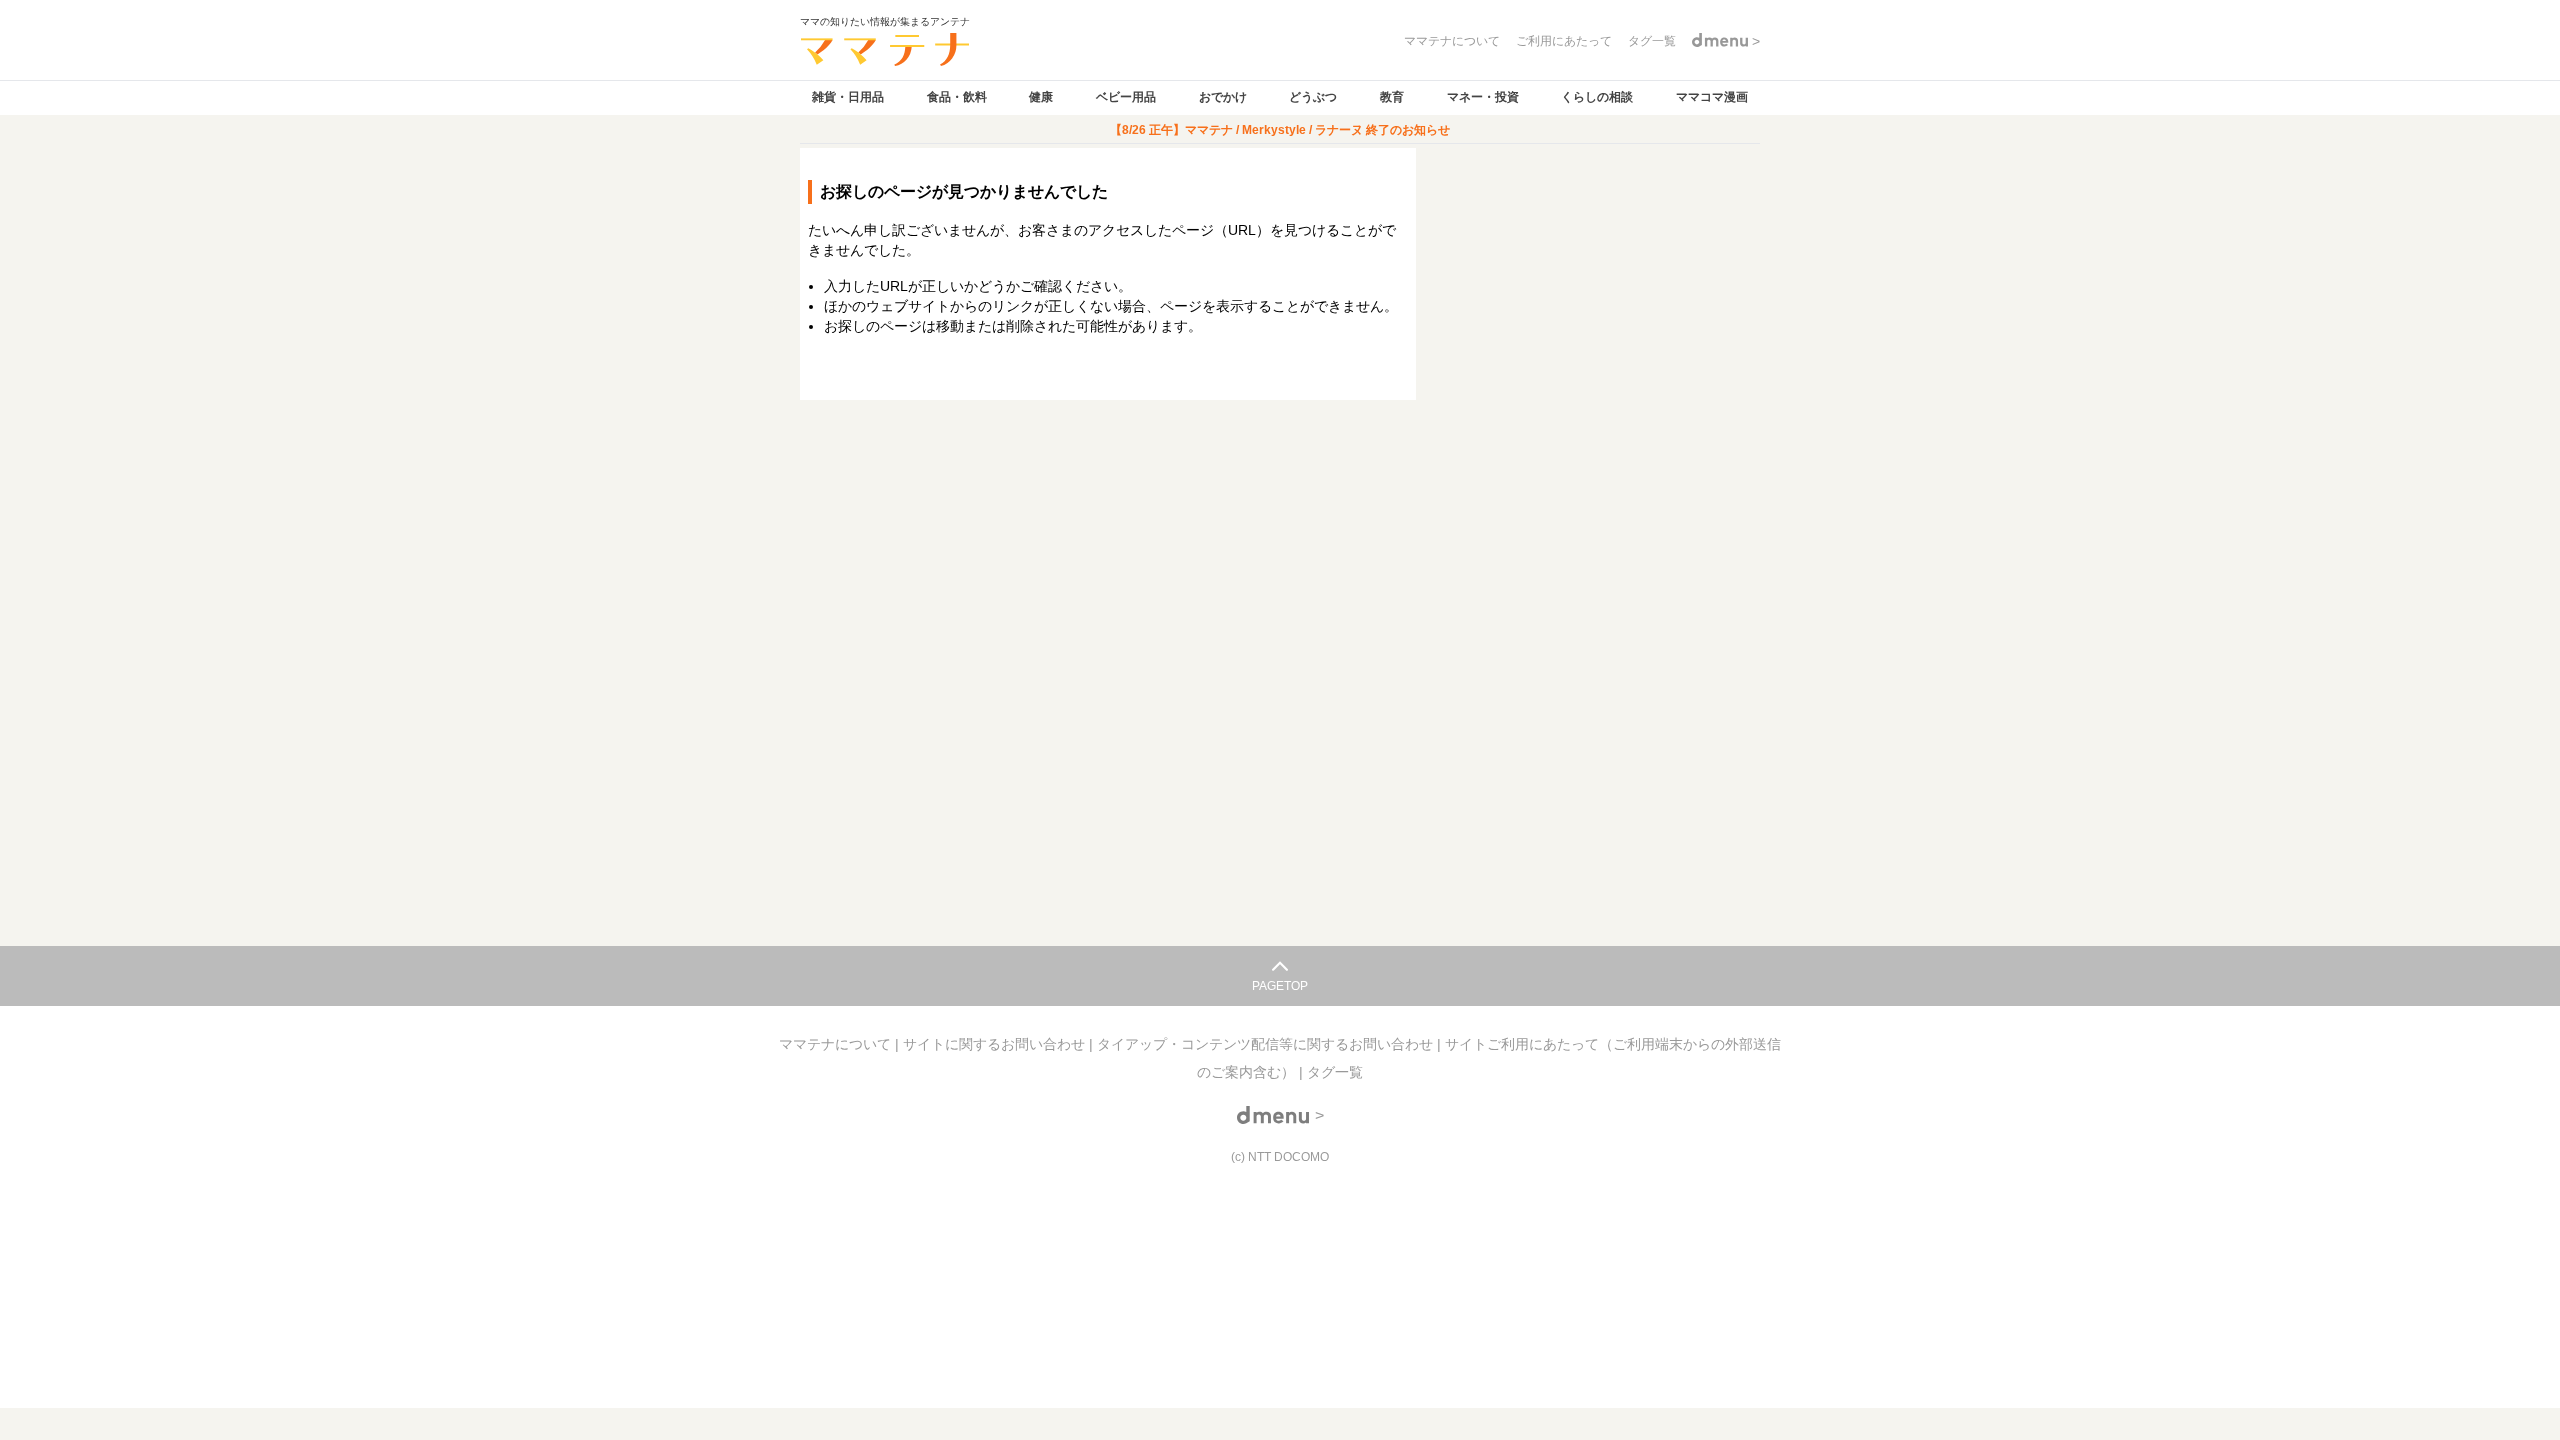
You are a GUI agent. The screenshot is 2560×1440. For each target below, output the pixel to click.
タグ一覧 (1335, 1072)
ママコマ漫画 (1712, 97)
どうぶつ (1313, 97)
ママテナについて (837, 1044)
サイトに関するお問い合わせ (996, 1044)
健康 (1041, 97)
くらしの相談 (1597, 97)
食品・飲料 (957, 97)
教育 (1392, 97)
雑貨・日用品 (848, 97)
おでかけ (1223, 97)
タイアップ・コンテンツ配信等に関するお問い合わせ (1267, 1044)
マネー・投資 (1483, 97)
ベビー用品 (1126, 97)
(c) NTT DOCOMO (1280, 1157)
